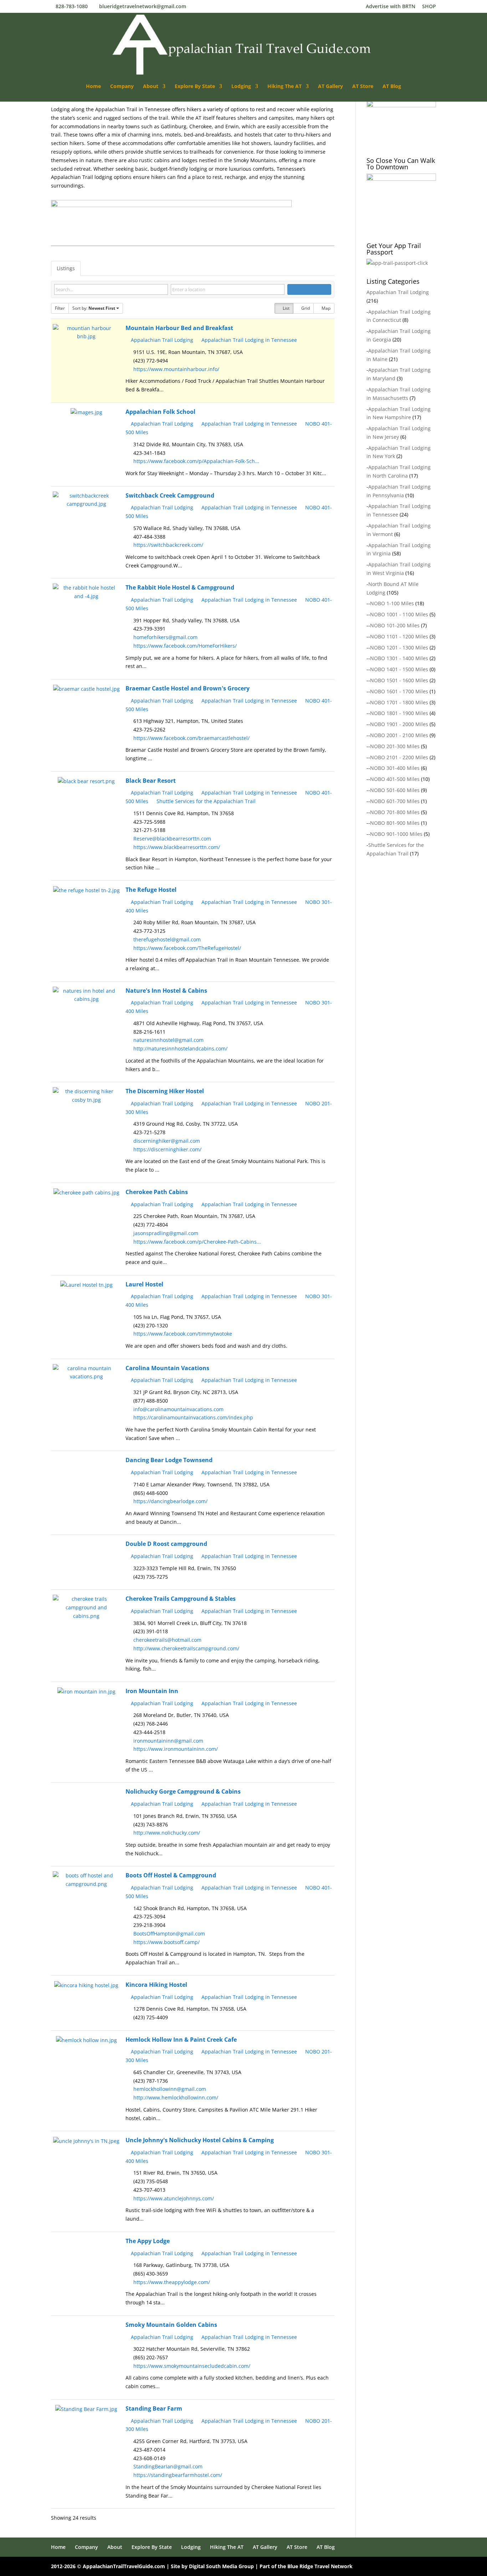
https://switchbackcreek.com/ (168, 545)
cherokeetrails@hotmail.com (167, 1640)
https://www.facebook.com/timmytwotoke (183, 1334)
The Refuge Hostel (151, 890)
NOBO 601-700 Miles (395, 801)
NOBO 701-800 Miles (395, 812)
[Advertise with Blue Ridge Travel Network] (171, 217)
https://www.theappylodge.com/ (172, 2282)
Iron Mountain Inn (152, 1691)
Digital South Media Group (221, 2566)
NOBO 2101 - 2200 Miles (399, 757)
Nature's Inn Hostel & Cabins (166, 991)
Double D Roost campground (166, 1544)
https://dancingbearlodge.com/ (170, 1501)
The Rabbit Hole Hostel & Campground (180, 587)
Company (122, 87)
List (286, 308)
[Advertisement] (420, 932)
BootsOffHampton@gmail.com (169, 1934)
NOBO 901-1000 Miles (396, 834)
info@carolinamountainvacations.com (178, 1409)
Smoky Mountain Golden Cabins (171, 2325)
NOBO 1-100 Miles (392, 603)
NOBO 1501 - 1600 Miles (399, 680)
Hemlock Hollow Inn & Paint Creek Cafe (181, 2040)
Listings (66, 268)
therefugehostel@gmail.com (167, 939)
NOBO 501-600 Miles (395, 790)
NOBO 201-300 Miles (395, 746)
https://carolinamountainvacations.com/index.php (193, 1417)
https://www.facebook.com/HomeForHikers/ (185, 646)
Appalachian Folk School (160, 412)
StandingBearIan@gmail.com (168, 2466)
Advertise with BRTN (391, 7)
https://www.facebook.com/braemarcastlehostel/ (191, 738)
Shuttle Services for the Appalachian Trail (205, 801)
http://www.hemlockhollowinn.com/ (176, 2097)
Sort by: (94, 308)
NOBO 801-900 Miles (395, 823)
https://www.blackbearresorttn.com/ (177, 847)
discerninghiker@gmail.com (167, 1141)
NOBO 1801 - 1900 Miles (399, 713)
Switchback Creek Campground (170, 495)
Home (93, 87)
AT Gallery (330, 87)
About (151, 87)
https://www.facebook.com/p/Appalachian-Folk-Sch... (196, 461)
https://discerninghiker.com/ (167, 1149)
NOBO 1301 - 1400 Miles (399, 658)
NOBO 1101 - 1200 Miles (399, 636)
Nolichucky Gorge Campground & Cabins (183, 1791)
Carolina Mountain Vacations (167, 1368)
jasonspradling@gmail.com (166, 1233)
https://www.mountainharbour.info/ (176, 369)
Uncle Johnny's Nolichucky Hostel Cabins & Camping (200, 2140)
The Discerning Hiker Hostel (165, 1091)
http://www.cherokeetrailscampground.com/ (186, 1648)
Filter (60, 308)
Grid (305, 308)
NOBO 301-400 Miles (395, 768)
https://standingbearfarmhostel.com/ (178, 2475)
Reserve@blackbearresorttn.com (172, 839)
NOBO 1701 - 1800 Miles (399, 702)
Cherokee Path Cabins (157, 1192)
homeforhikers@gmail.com (165, 637)
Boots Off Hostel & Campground (171, 1875)
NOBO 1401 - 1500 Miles (399, 669)
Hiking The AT (284, 87)
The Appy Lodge (148, 2241)
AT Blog (392, 87)
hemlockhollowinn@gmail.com (170, 2089)
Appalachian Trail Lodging (161, 340)
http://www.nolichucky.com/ (167, 1833)
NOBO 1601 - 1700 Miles (399, 691)
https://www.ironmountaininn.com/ (176, 1749)
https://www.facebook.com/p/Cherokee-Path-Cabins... (197, 1242)
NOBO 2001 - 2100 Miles (399, 735)
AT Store (363, 87)
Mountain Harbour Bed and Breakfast (179, 328)
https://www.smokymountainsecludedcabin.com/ (192, 2366)
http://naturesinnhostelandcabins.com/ (180, 1048)
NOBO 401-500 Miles (395, 779)
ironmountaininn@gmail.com (168, 1741)
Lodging (241, 87)
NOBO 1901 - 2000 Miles (399, 724)
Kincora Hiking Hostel (156, 1985)
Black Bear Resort (151, 781)
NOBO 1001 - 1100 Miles (399, 614)
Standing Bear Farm (154, 2408)
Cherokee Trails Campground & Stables (181, 1599)
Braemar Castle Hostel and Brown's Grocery (188, 688)
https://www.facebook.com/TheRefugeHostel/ (187, 948)
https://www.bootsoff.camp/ (166, 1942)
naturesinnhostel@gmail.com (168, 1040)
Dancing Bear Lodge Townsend (169, 1460)
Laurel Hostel (144, 1284)
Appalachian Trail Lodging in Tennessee (248, 340)
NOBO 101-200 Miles (395, 625)
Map (325, 308)
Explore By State (195, 87)
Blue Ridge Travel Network (320, 2566)
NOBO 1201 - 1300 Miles (399, 647)
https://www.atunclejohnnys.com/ (174, 2198)
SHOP (429, 7)
